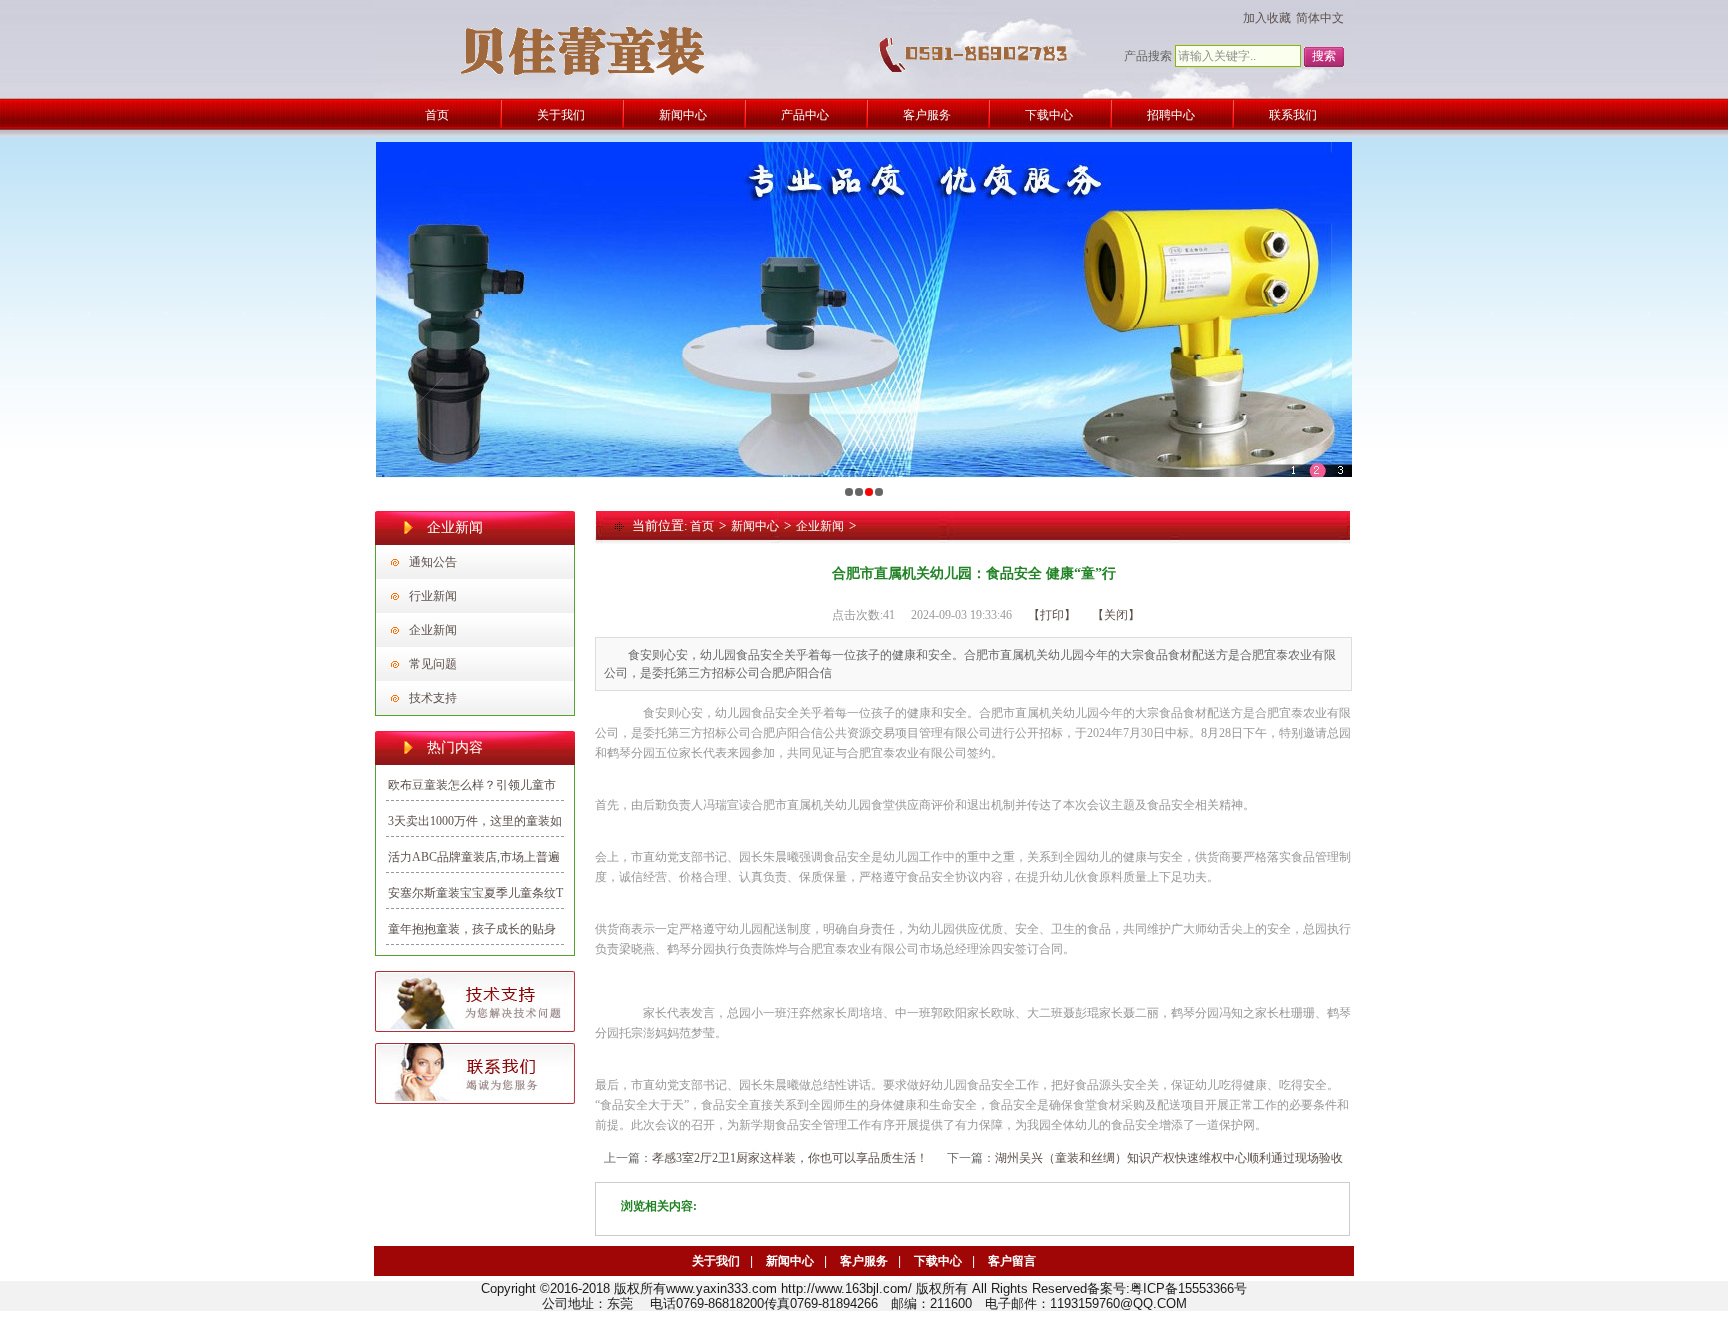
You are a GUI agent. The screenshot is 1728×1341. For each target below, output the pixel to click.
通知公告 (433, 562)
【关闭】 (1116, 615)
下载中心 (938, 1261)
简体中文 (1320, 18)
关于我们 (716, 1261)
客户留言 (1012, 1261)
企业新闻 (433, 630)
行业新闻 (433, 596)
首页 (702, 526)
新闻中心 (755, 526)
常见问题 (433, 664)
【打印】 (1052, 615)
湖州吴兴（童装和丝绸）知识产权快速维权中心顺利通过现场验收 (1169, 1158)
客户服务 (864, 1261)
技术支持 (433, 698)
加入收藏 (1267, 18)
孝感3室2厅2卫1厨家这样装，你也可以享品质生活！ (790, 1158)
